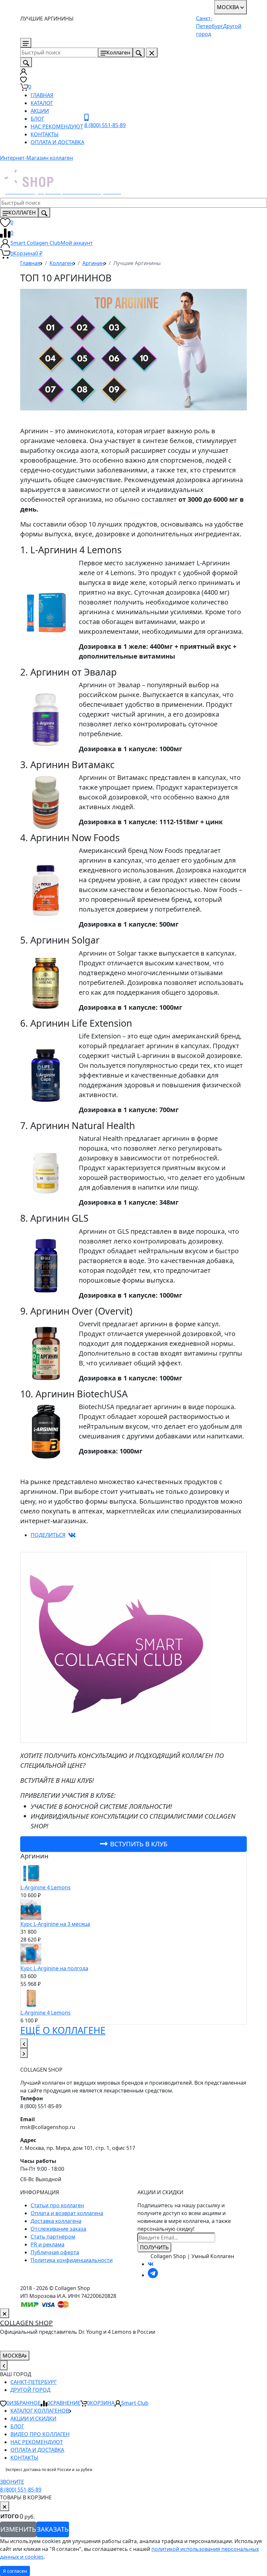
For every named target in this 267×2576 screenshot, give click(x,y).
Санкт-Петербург (34, 2382)
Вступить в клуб (139, 1844)
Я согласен (15, 2571)
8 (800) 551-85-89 (60, 43)
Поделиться (48, 1535)
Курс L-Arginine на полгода (54, 1968)
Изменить (18, 2529)
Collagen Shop (26, 2323)
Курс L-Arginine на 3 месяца (55, 1924)
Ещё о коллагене (63, 2030)
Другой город (30, 2390)
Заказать (53, 2529)
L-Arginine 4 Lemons (46, 1887)
